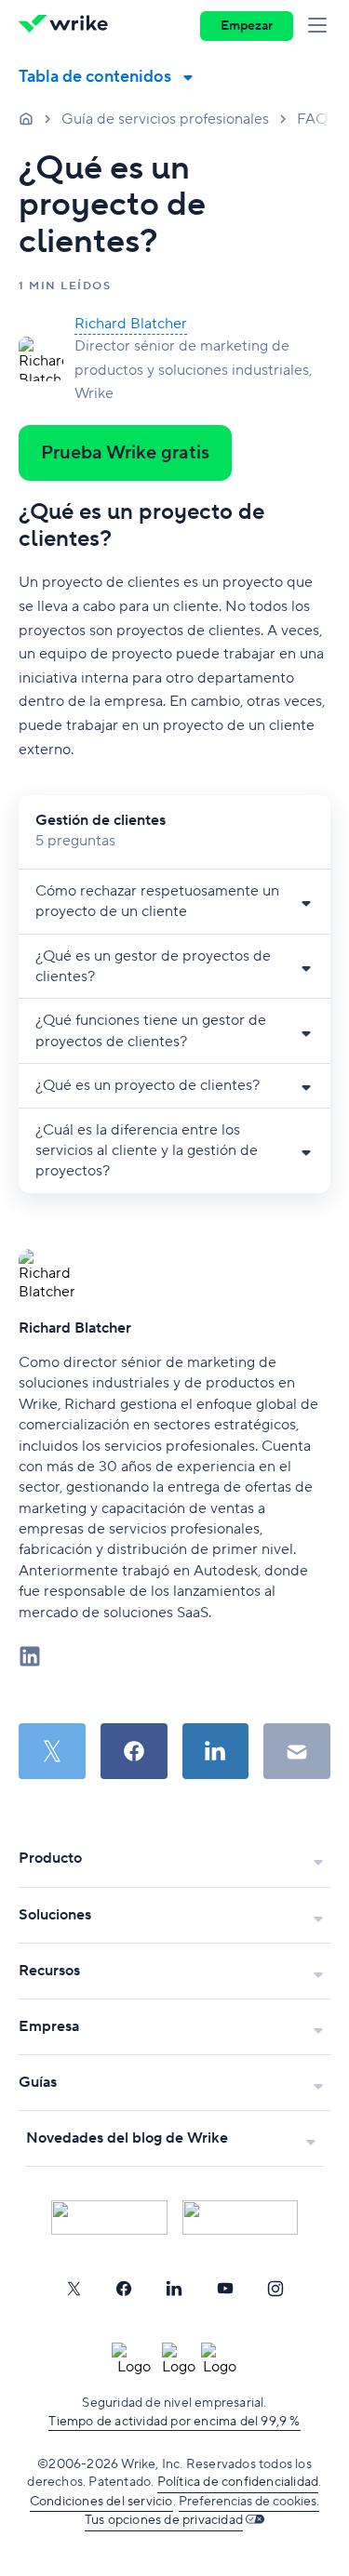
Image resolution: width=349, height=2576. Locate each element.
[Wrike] (68, 26)
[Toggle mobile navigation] (321, 26)
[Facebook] (124, 2289)
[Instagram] (275, 2289)
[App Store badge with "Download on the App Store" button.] (109, 2217)
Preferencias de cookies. (249, 2502)
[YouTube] (225, 2289)
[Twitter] (74, 2289)
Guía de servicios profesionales (165, 119)
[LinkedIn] (174, 2289)
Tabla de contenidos (95, 77)
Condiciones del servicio (101, 2502)
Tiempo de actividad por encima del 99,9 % (174, 2422)
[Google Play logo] (241, 2217)
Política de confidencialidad (238, 2482)
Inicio (26, 118)
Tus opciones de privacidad (164, 2520)
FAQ (312, 119)
